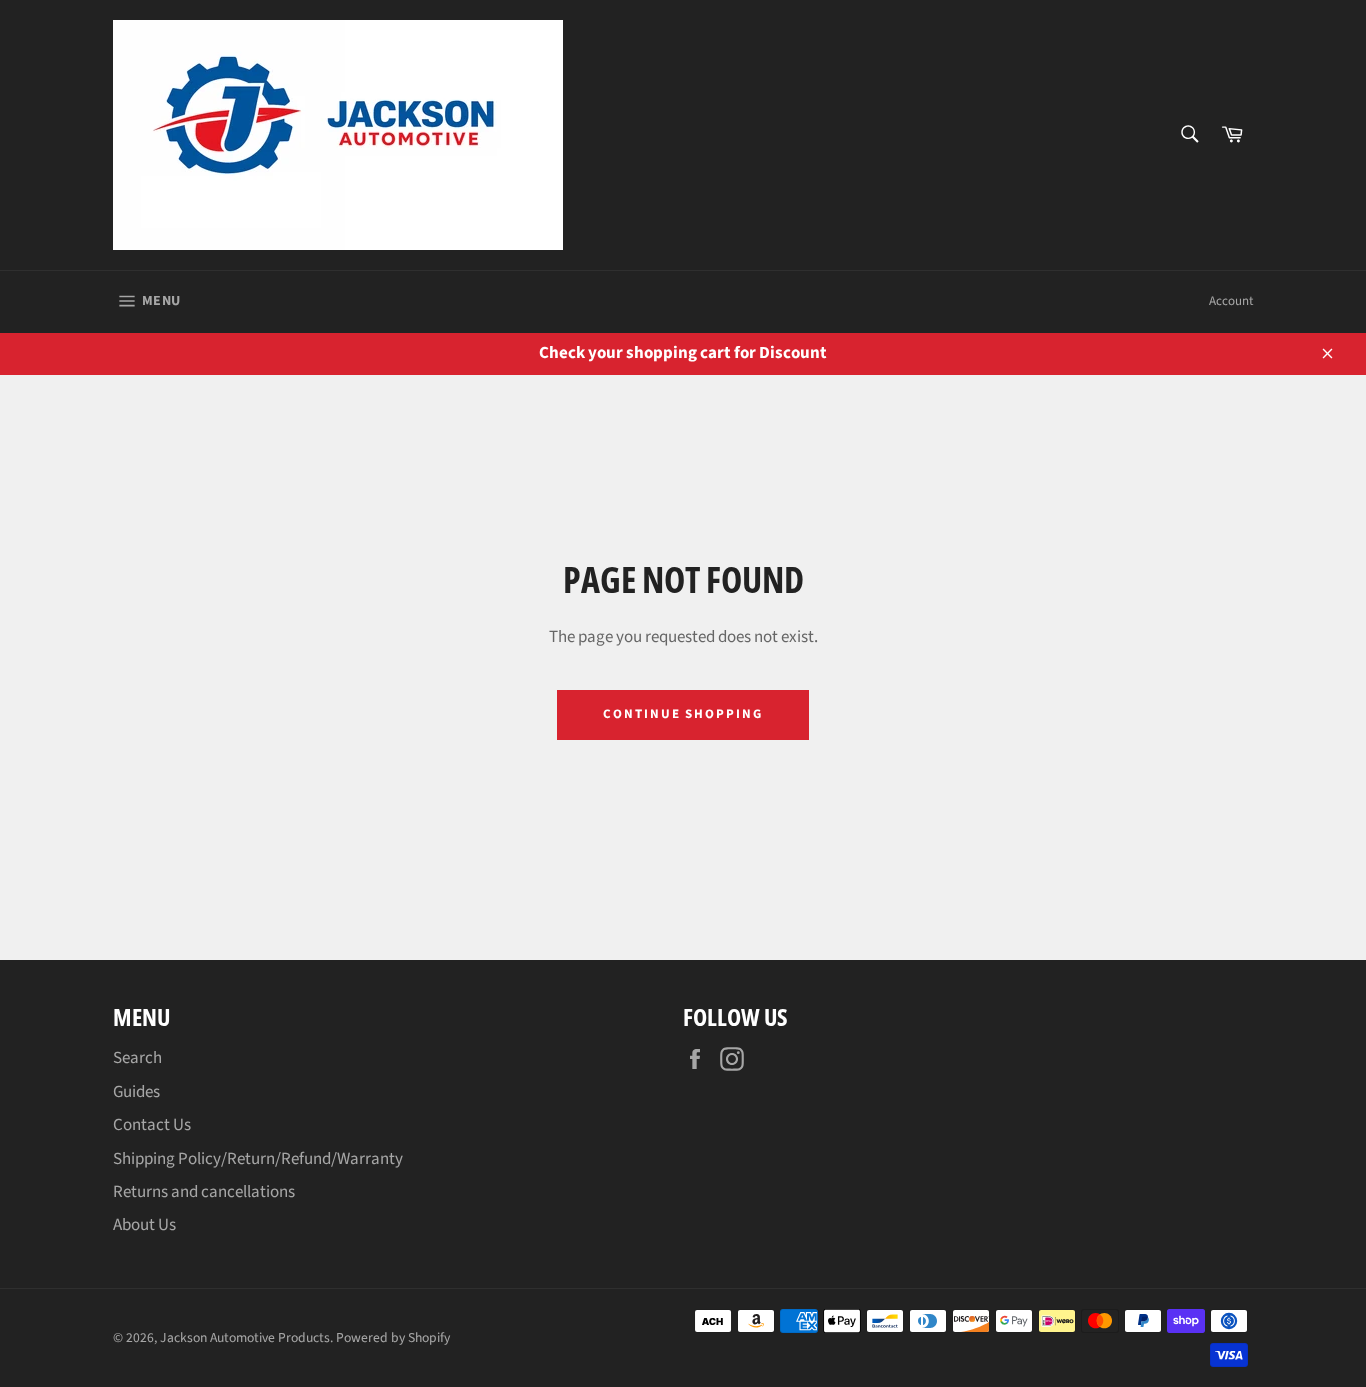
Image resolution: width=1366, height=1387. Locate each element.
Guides (136, 1092)
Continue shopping (683, 714)
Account (1231, 301)
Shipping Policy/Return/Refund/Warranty (258, 1159)
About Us (144, 1225)
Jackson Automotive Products (245, 1337)
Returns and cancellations (204, 1192)
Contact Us (152, 1125)
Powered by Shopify (393, 1337)
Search (137, 1058)
